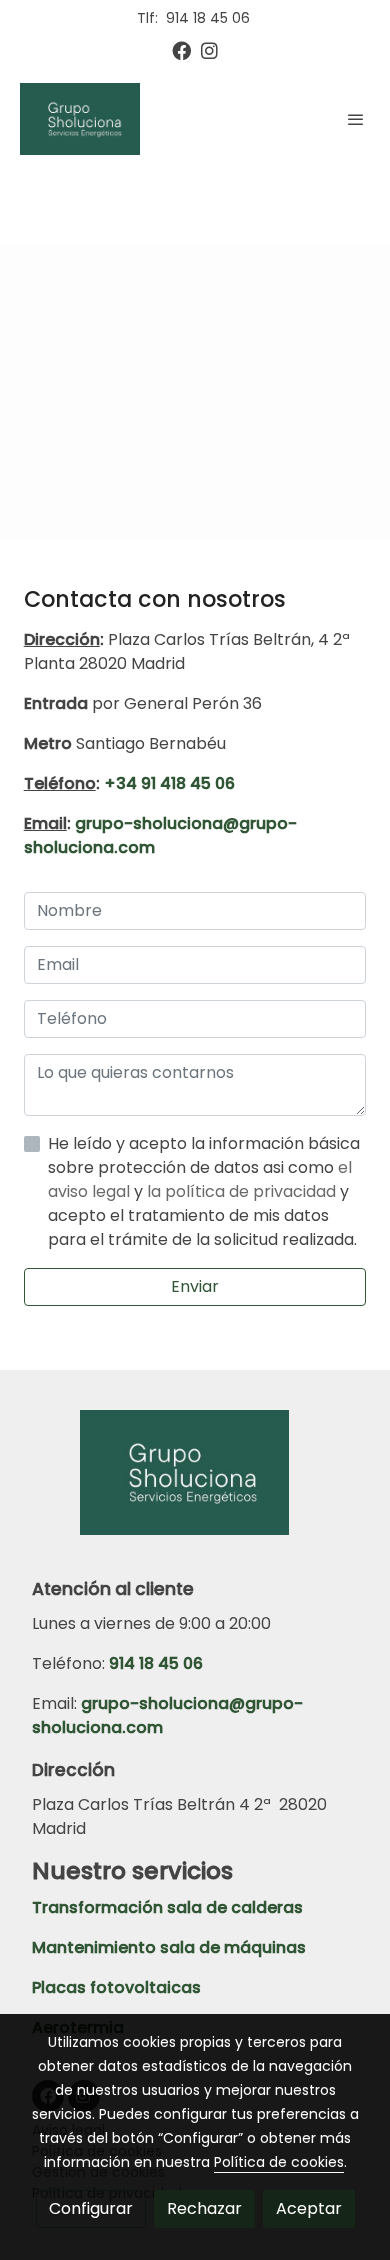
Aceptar (309, 2208)
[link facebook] (181, 49)
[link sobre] (195, 1484)
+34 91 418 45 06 (169, 783)
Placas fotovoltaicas (116, 1987)
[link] (80, 119)
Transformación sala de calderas (167, 1907)
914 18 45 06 (208, 18)
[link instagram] (209, 49)
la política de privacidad (243, 1191)
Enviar (195, 1286)
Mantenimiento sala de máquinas (169, 1947)
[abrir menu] (356, 119)
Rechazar (204, 2208)
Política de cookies (279, 2162)
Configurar (91, 2208)
